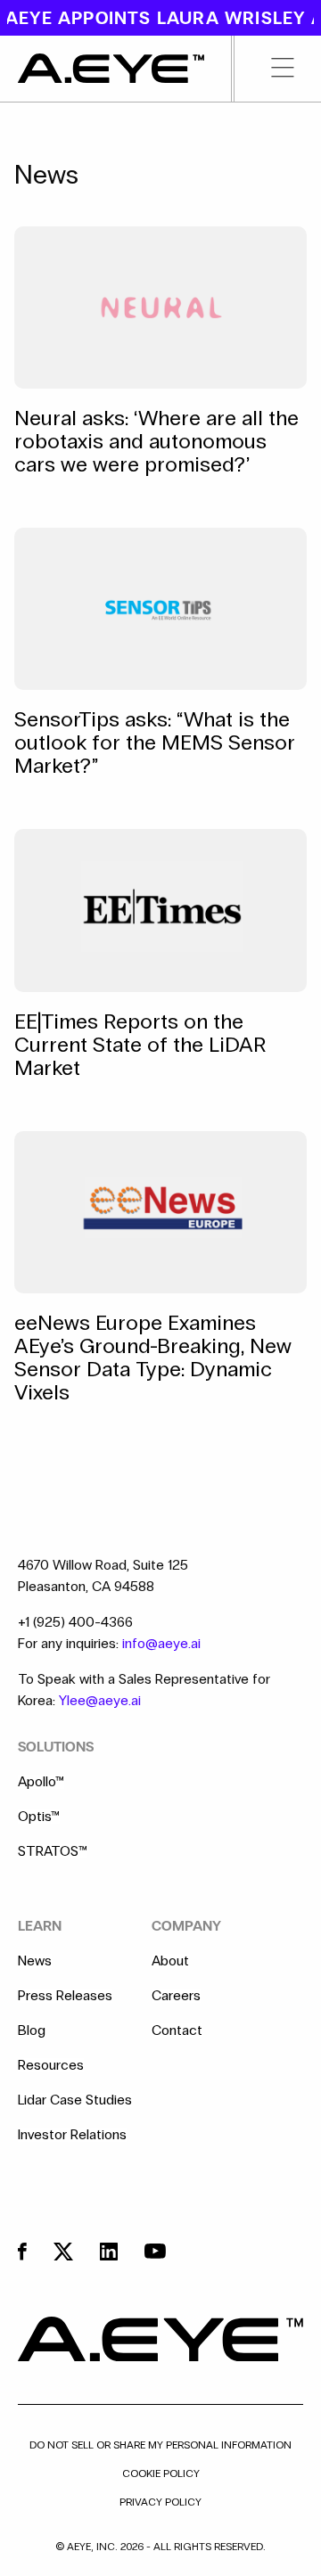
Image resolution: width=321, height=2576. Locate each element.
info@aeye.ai (161, 1643)
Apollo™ (41, 1782)
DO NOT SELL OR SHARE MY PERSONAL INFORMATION (160, 2445)
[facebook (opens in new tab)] (22, 2252)
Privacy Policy (160, 2502)
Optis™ (39, 1817)
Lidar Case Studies (75, 2100)
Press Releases (65, 1996)
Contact (177, 2030)
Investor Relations (72, 2135)
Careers (176, 1996)
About (170, 1961)
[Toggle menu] (268, 69)
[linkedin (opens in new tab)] (109, 2252)
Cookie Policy (161, 2473)
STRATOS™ (53, 1851)
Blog (32, 2030)
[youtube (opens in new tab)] (155, 2251)
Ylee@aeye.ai (100, 1700)
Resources (51, 2065)
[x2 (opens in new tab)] (63, 2252)
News (35, 1961)
